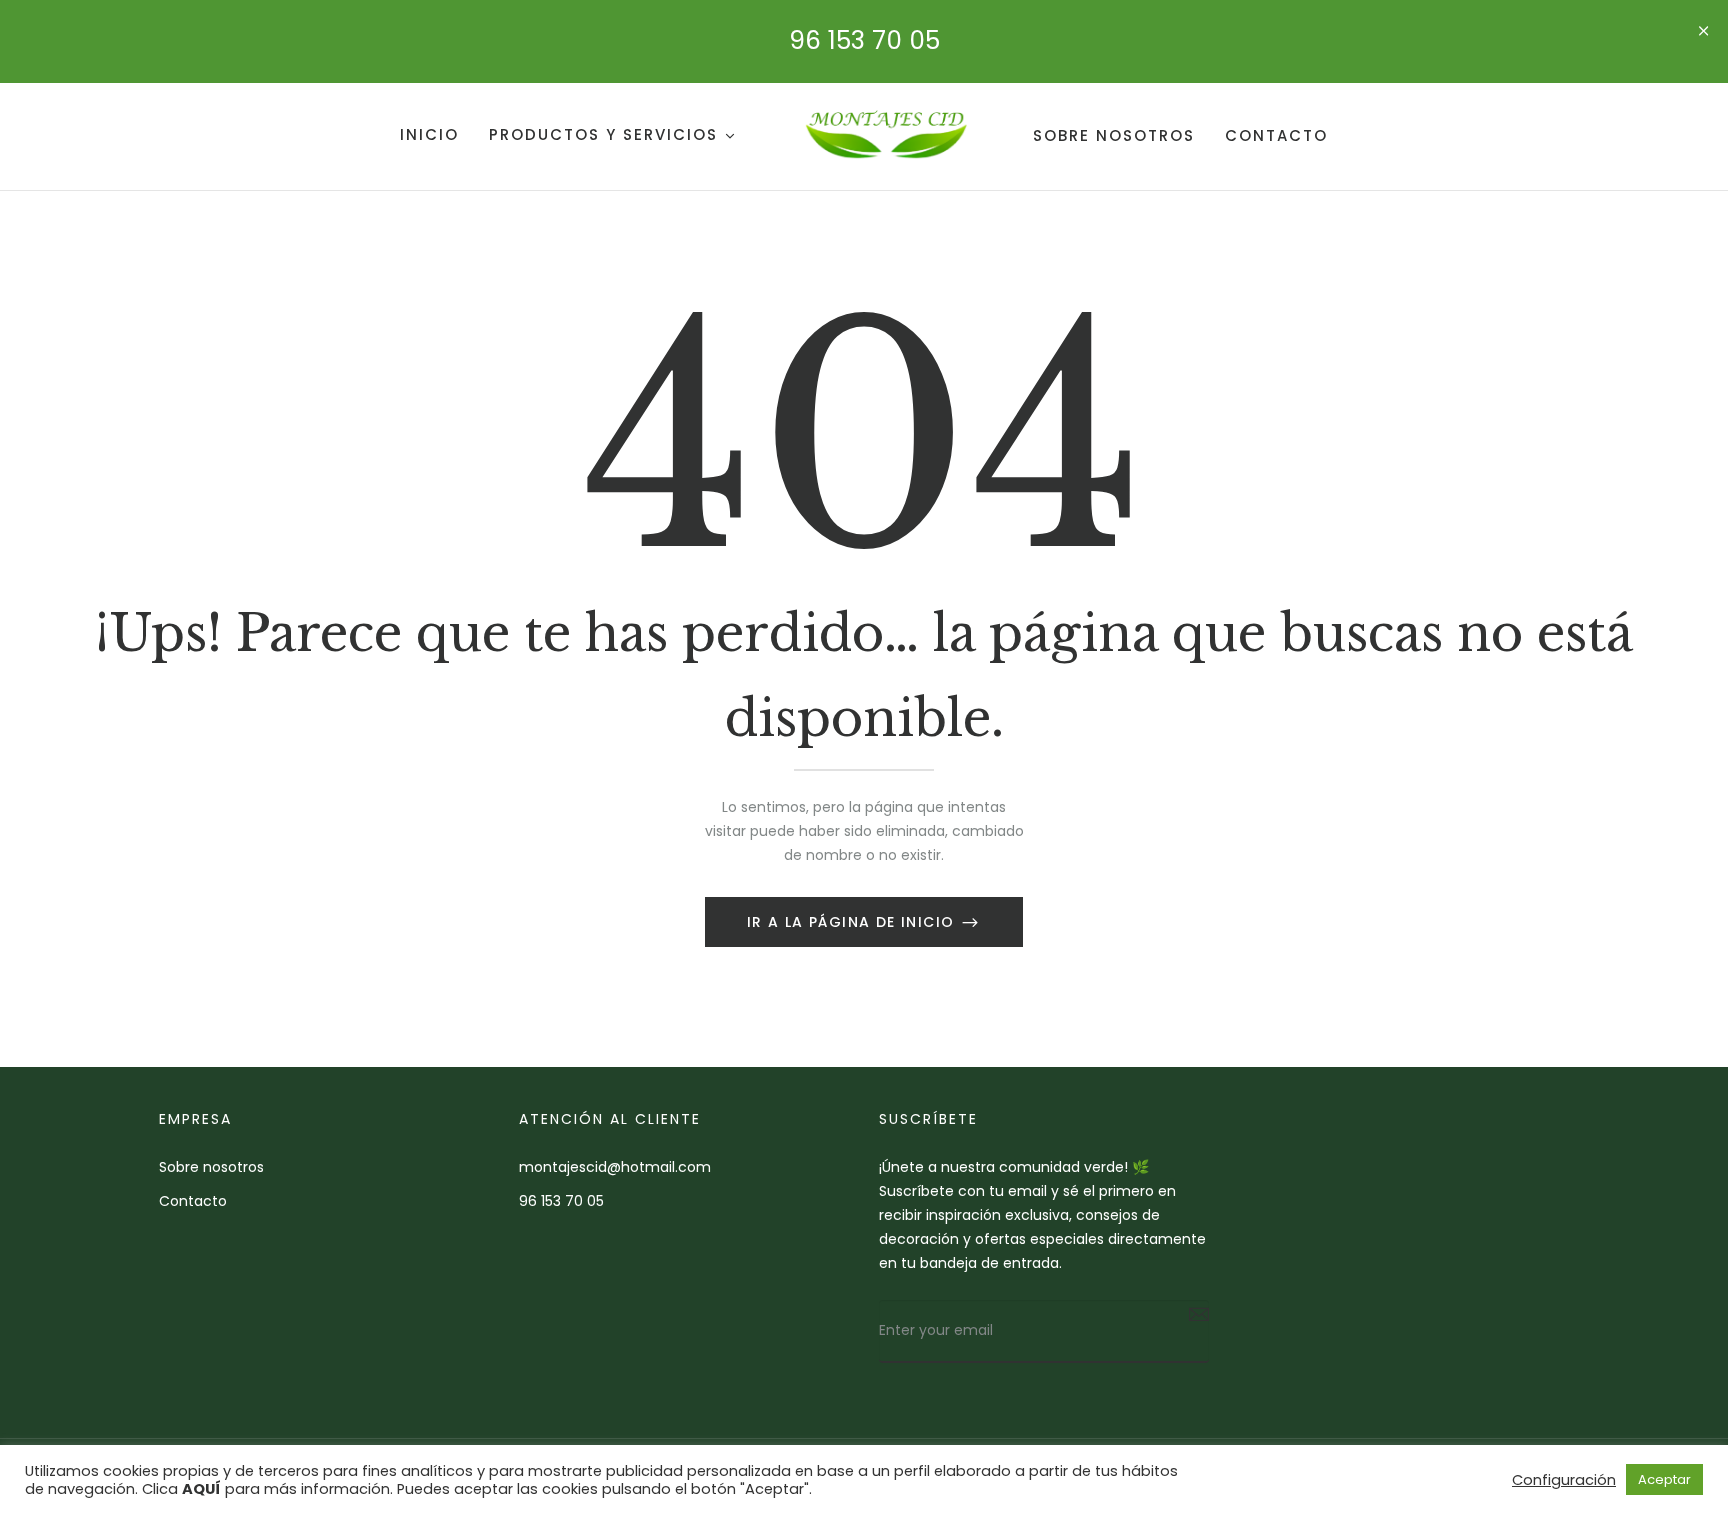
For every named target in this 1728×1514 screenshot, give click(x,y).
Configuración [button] (1564, 1480)
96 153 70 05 (864, 40)
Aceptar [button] (1664, 1479)
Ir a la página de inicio (853, 922)
